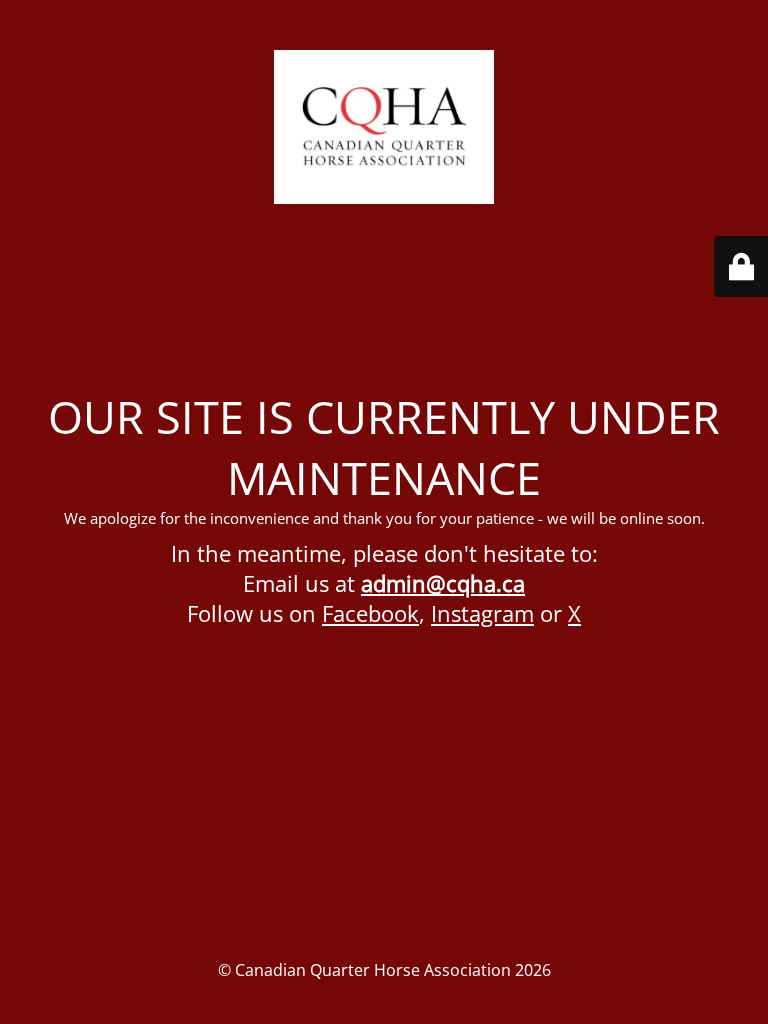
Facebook (370, 613)
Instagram (482, 613)
